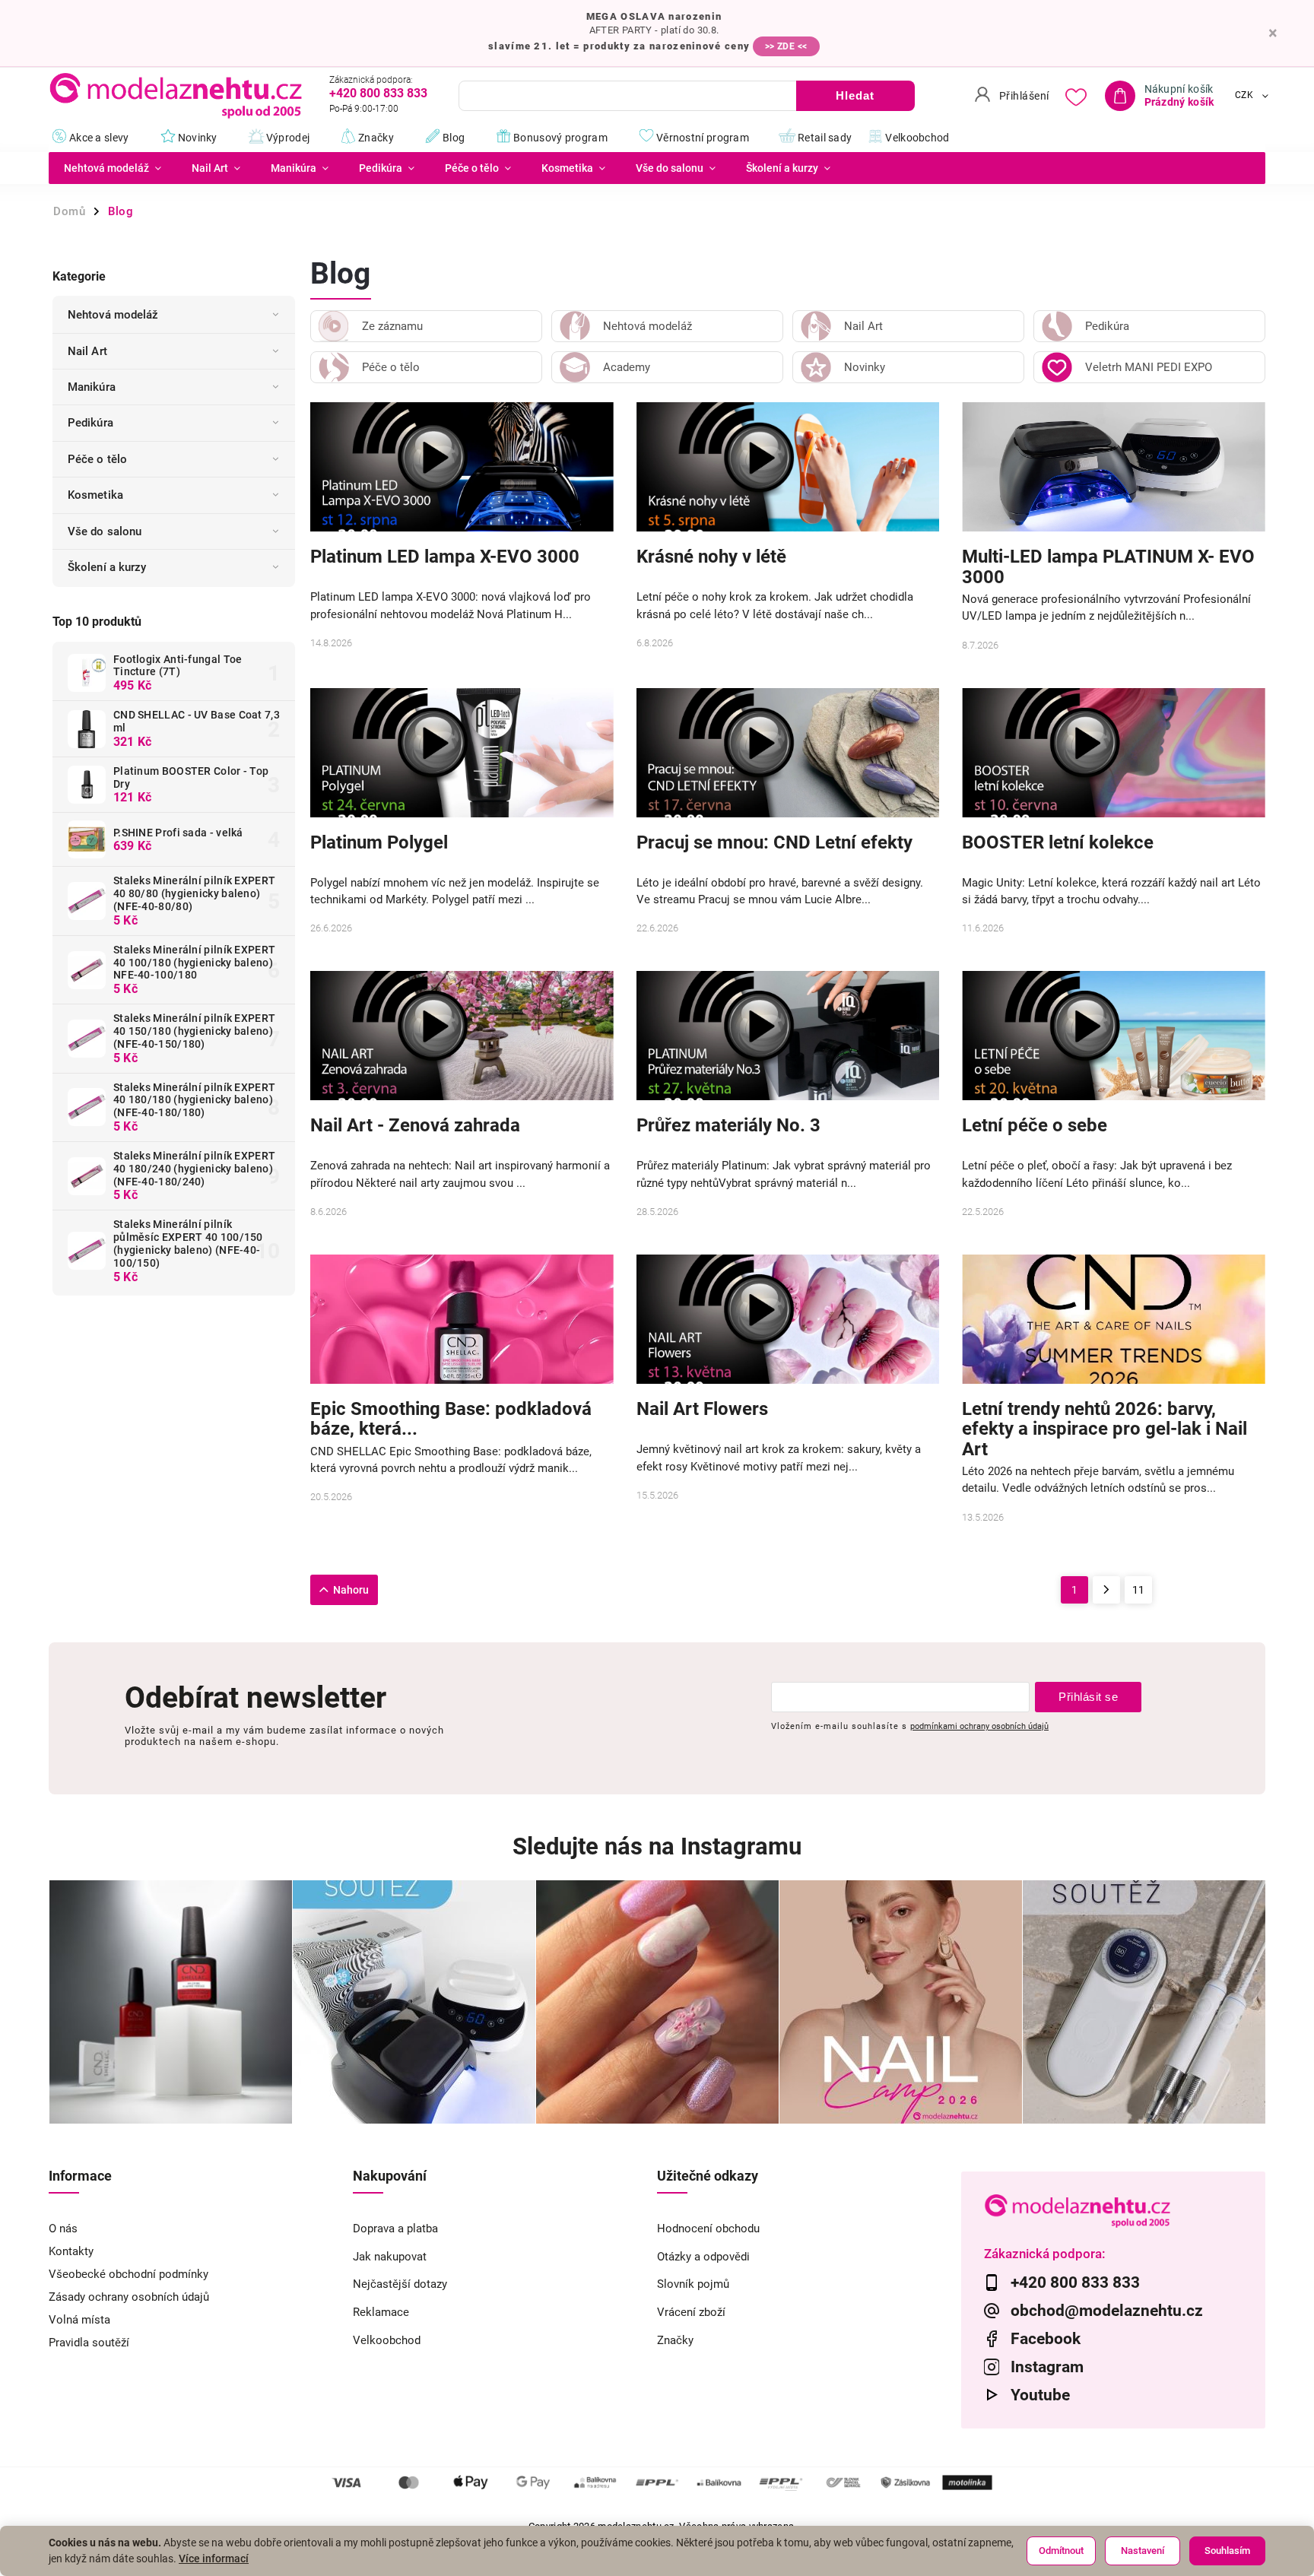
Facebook (1046, 2339)
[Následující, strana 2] (1106, 1590)
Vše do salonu (105, 531)
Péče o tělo (97, 459)
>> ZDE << (786, 46)
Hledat (855, 95)
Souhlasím (1227, 2551)
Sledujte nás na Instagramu (657, 1846)
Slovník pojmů (693, 2284)
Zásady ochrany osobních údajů (129, 2297)
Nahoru (351, 1590)
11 (1138, 1590)
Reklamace (381, 2312)
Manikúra (92, 387)
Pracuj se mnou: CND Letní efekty (774, 843)
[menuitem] (113, 168)
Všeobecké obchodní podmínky (129, 2274)
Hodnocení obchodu (708, 2229)
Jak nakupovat (390, 2257)
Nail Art (87, 351)
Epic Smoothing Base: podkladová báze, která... (451, 1419)
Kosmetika (95, 495)
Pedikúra (90, 423)
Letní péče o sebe (1035, 1126)
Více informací (214, 2559)
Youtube (1040, 2395)
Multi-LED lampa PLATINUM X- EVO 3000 (1108, 566)
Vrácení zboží (691, 2312)
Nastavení (1143, 2551)
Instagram (1047, 2367)
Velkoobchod (387, 2340)
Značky (675, 2340)
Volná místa (79, 2320)
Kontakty (71, 2251)
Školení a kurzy (107, 567)
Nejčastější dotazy (400, 2284)
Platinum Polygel (379, 843)
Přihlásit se (1088, 1697)
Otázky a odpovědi (703, 2257)
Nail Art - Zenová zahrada (415, 1126)
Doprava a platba (395, 2229)
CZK (1244, 96)
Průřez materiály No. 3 (728, 1126)
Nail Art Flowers (702, 1409)
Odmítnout (1061, 2551)
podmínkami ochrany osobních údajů (979, 1726)
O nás (63, 2229)
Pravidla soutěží (89, 2343)
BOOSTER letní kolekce (1058, 843)
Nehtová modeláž (113, 315)
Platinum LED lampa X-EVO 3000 (445, 557)
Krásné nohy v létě (711, 557)
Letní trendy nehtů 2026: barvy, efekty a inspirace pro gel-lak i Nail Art (1105, 1429)
